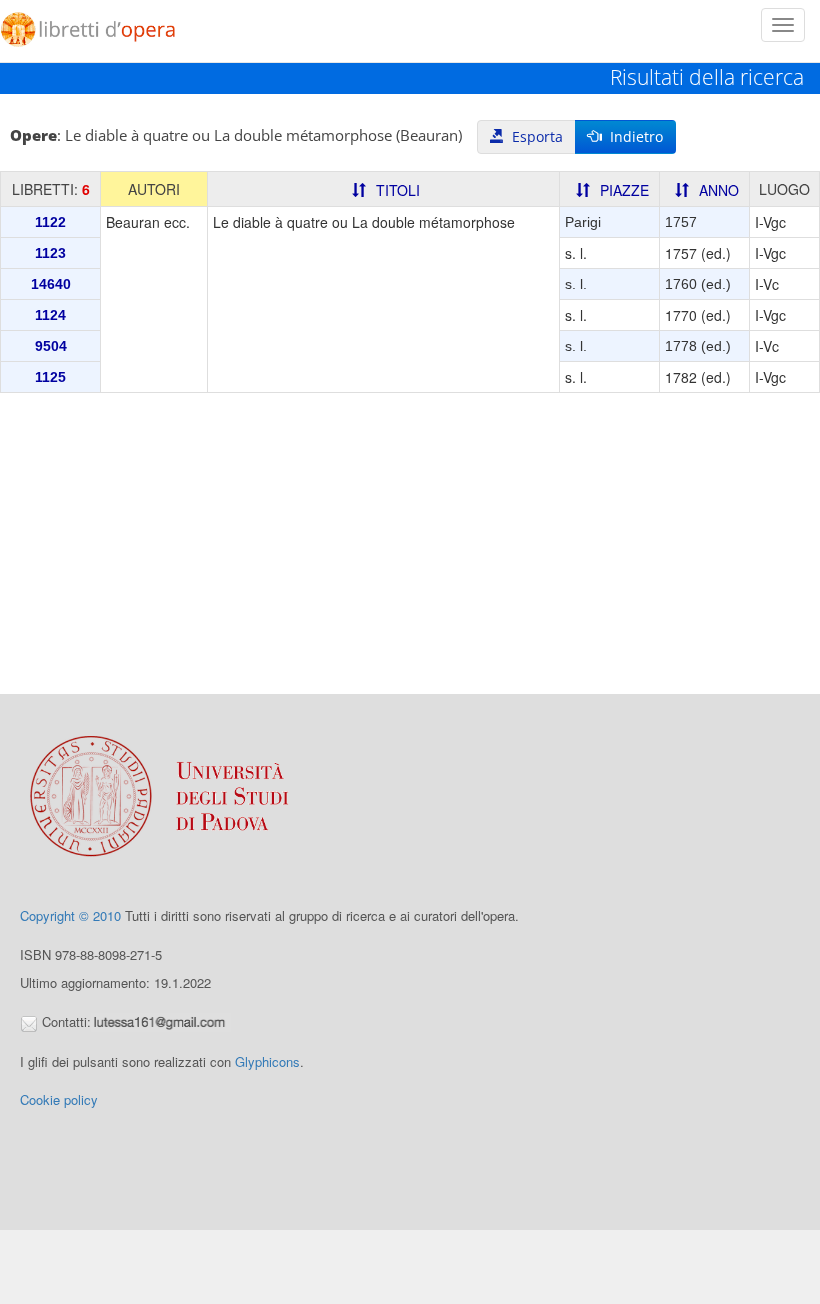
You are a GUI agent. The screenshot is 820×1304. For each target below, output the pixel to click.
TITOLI (398, 190)
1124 (50, 315)
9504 (51, 346)
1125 (50, 377)
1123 (50, 253)
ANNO (719, 190)
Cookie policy (59, 1099)
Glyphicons (267, 1061)
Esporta (533, 136)
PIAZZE (624, 190)
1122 (50, 222)
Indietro (632, 136)
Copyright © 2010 (70, 915)
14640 (51, 284)
